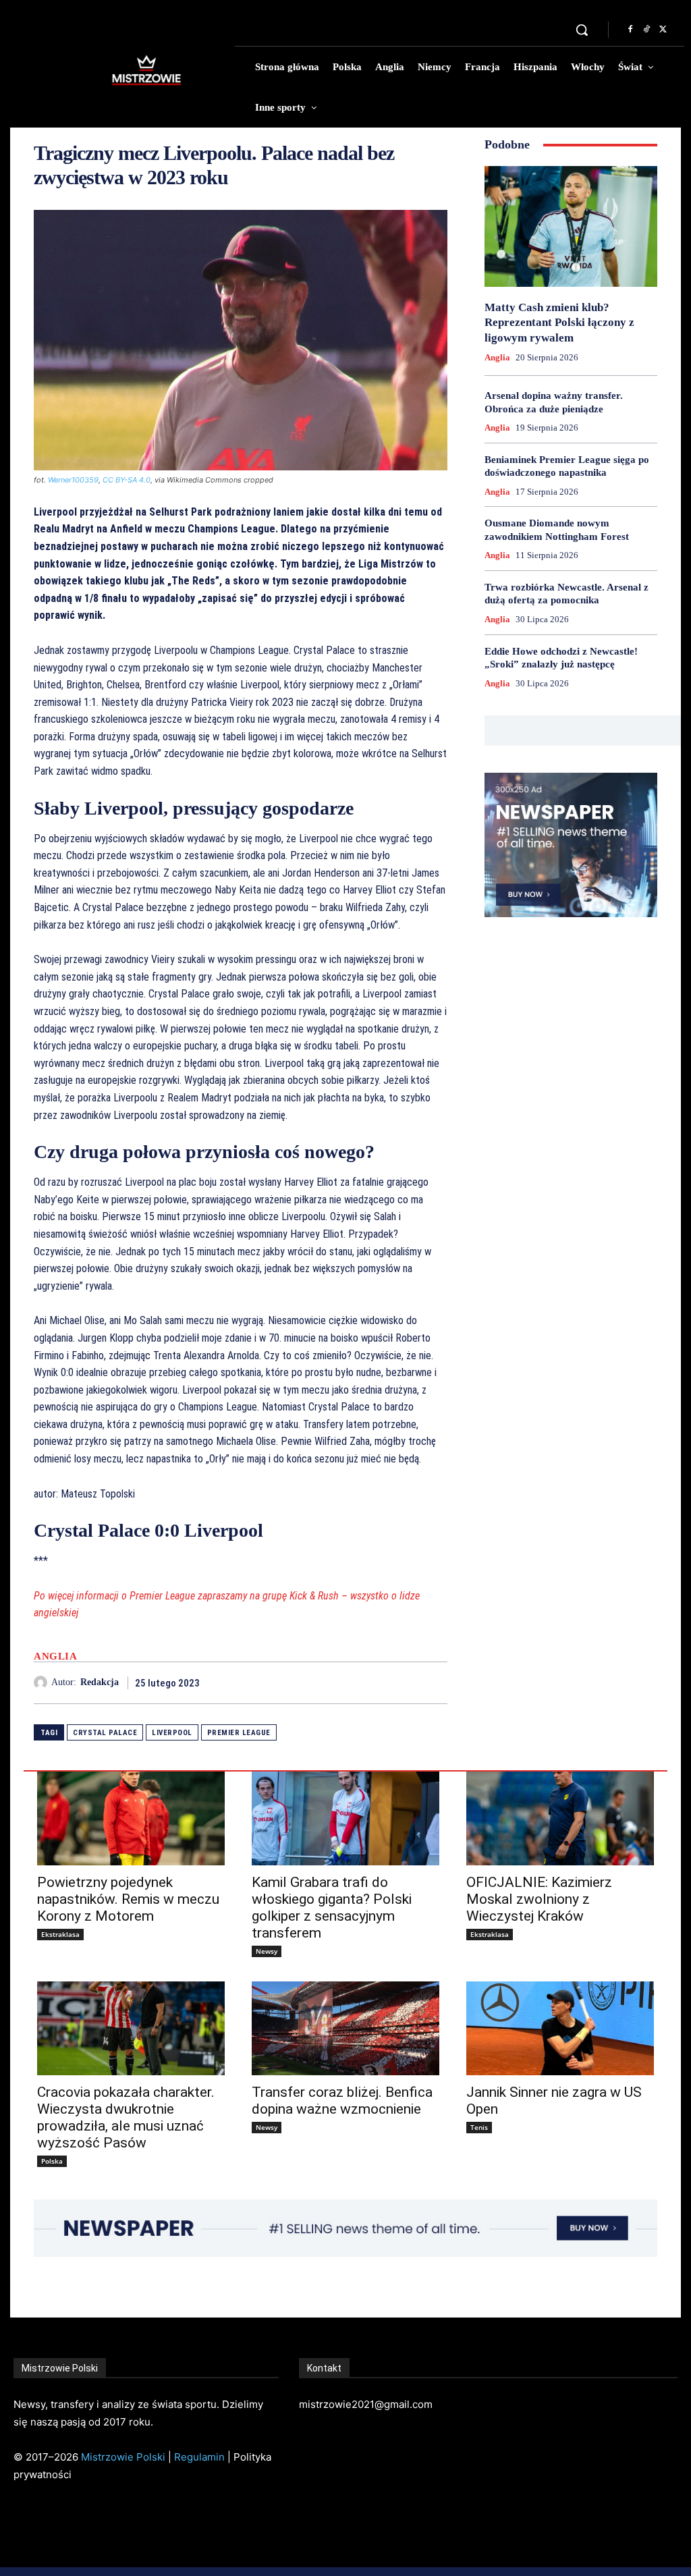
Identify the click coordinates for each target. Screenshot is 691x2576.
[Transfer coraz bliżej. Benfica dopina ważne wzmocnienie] (345, 2028)
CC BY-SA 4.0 (127, 480)
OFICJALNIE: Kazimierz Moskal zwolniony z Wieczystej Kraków (539, 1899)
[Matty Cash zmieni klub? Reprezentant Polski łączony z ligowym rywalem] (571, 226)
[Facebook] (630, 30)
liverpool (172, 1733)
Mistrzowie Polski (123, 2457)
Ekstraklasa (60, 1934)
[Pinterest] (403, 1682)
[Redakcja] (43, 1682)
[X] (663, 30)
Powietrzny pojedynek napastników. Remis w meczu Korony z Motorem (128, 1899)
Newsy (267, 1951)
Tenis (479, 2127)
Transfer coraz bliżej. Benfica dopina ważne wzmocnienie (342, 2101)
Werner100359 (73, 480)
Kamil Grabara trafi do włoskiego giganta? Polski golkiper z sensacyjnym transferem (332, 1908)
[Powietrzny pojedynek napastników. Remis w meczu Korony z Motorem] (131, 1818)
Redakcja (100, 1682)
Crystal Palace (105, 1733)
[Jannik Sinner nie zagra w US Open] (560, 2028)
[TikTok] (646, 30)
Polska (52, 2161)
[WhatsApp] (434, 1682)
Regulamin (199, 2457)
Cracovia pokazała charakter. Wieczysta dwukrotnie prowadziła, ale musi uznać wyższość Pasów (126, 2117)
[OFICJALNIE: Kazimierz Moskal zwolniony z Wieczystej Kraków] (560, 1818)
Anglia (55, 1656)
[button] (582, 30)
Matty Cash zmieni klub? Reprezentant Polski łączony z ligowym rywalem (559, 322)
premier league (239, 1733)
